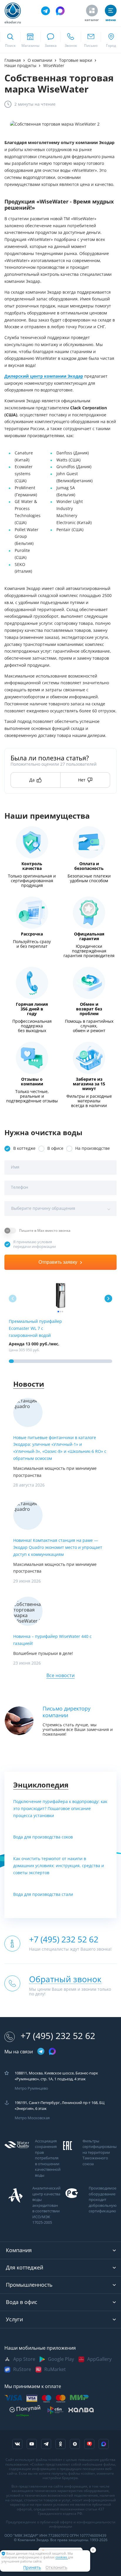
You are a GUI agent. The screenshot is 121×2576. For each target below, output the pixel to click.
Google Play (61, 2359)
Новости (29, 1384)
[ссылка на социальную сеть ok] (60, 2444)
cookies (62, 2557)
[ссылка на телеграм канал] (46, 11)
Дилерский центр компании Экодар (44, 376)
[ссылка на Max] (104, 2444)
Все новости (60, 1676)
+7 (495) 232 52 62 (58, 2036)
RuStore (22, 2369)
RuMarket (55, 2369)
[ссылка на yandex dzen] (75, 2444)
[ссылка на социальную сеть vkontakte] (17, 2444)
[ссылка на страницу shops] (30, 40)
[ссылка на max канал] (60, 11)
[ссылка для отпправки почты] (91, 40)
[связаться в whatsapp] (50, 40)
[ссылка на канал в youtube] (32, 2444)
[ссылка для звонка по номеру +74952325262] (71, 40)
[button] (108, 1299)
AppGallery (99, 2359)
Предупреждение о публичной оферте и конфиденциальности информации (61, 2524)
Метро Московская (32, 2118)
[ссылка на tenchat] (89, 2444)
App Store (24, 2359)
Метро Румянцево (31, 2088)
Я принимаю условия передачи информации (35, 1244)
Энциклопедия (41, 1785)
